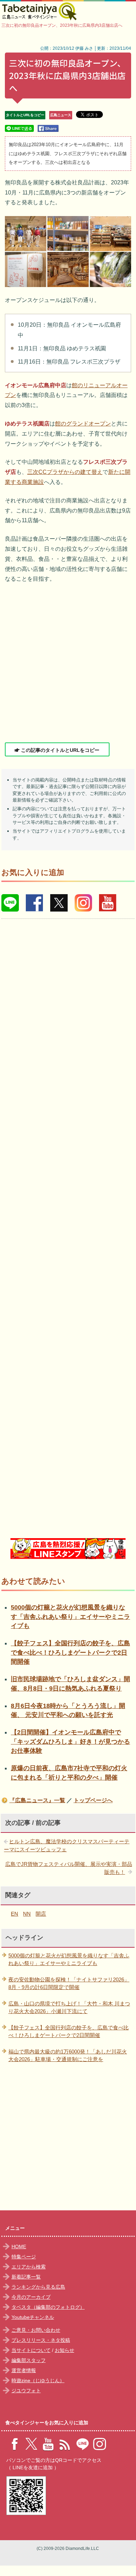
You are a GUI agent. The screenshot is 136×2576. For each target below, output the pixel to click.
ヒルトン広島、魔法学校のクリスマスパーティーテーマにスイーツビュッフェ (67, 1845)
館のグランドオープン (83, 424)
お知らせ (65, 2350)
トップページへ (93, 1800)
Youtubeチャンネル (33, 2317)
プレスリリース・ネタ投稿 (41, 2340)
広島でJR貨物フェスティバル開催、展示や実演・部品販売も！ (69, 1868)
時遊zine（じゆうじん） (38, 2380)
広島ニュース (61, 115)
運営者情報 (24, 2370)
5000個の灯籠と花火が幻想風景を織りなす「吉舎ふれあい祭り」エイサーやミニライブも (70, 1617)
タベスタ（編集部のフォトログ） (48, 2307)
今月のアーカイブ (31, 2297)
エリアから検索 (29, 2267)
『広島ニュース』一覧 (37, 1800)
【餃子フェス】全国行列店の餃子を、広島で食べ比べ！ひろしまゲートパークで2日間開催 (70, 1652)
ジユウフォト (26, 2391)
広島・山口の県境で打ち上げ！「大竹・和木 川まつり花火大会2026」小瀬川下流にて (69, 2007)
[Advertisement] (68, 663)
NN (27, 1914)
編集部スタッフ (29, 2360)
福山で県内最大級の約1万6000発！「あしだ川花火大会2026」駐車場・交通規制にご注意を (68, 2056)
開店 (41, 1914)
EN (14, 1914)
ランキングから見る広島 (38, 2287)
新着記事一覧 (26, 2277)
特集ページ (24, 2257)
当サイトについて (31, 2350)
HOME (19, 2247)
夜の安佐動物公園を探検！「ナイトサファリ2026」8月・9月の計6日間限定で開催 (69, 1983)
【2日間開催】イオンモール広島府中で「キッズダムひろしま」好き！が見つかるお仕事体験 (70, 1742)
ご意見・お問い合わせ (36, 2330)
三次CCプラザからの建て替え (65, 472)
